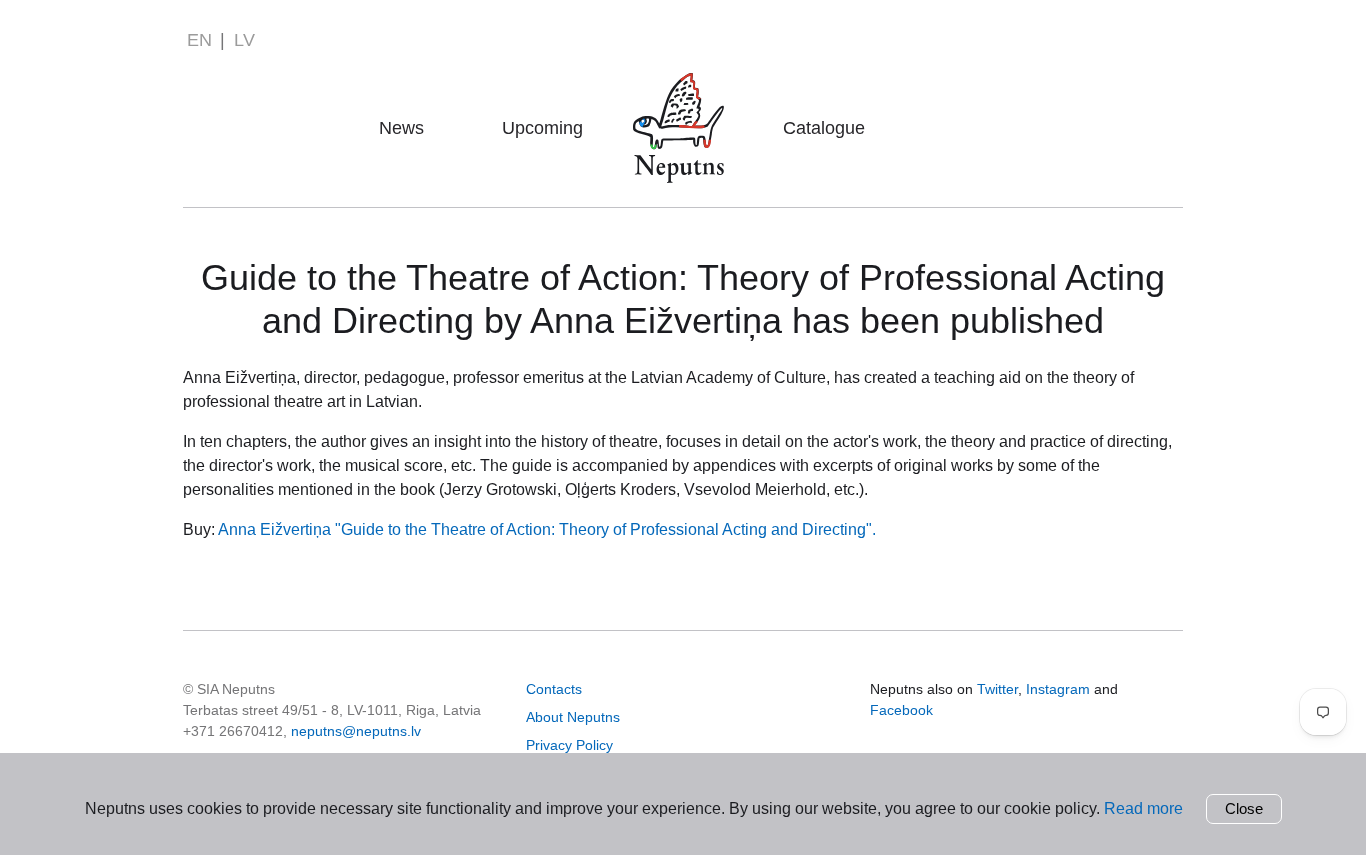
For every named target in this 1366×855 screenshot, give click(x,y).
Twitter (997, 689)
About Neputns (684, 99)
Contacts (554, 689)
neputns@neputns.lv (356, 731)
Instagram (1058, 689)
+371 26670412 (233, 731)
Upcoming (542, 128)
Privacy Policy (569, 745)
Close (1244, 808)
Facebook (901, 710)
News (401, 128)
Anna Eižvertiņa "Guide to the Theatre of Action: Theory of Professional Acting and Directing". (547, 529)
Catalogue (824, 128)
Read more (1143, 808)
